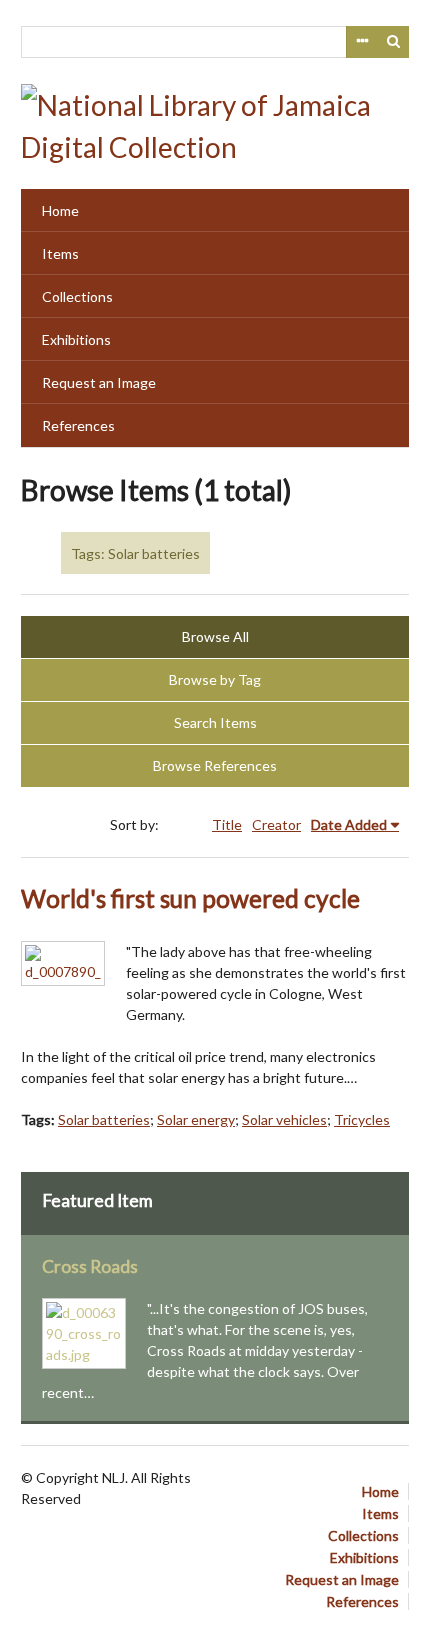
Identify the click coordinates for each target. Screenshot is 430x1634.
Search (394, 42)
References (78, 425)
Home (60, 210)
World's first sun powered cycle (190, 898)
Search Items (215, 722)
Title (227, 824)
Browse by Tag (215, 679)
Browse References (215, 765)
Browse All (215, 636)
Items (60, 253)
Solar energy (196, 1119)
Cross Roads (90, 1266)
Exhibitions (76, 339)
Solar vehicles (284, 1119)
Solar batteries (104, 1119)
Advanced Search (362, 42)
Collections (77, 296)
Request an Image (99, 382)
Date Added (349, 824)
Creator (276, 824)
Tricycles (362, 1119)
